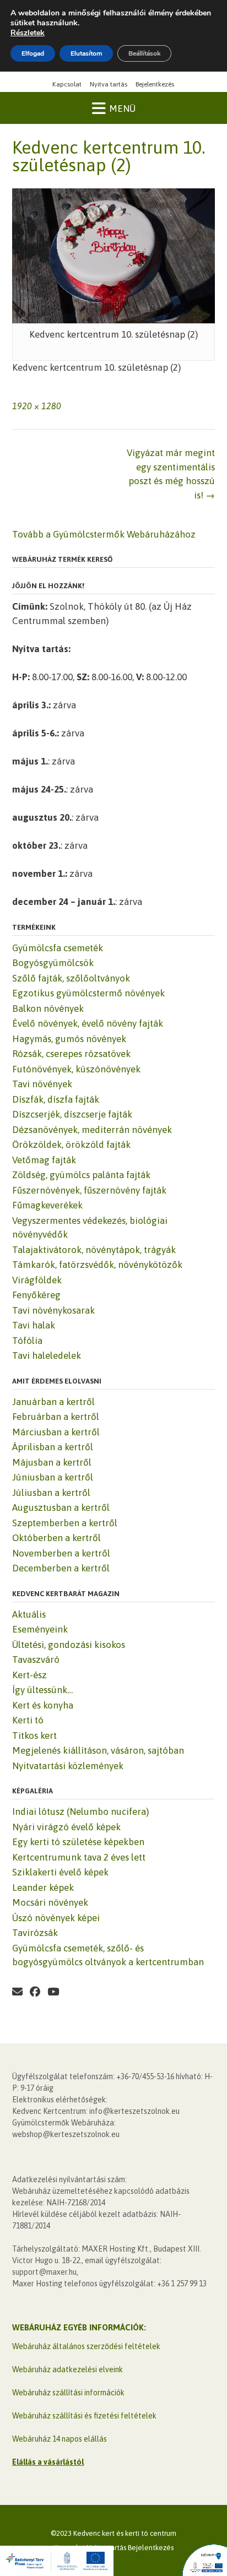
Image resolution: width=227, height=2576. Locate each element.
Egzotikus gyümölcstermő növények (88, 993)
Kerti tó (28, 1720)
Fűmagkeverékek (47, 1205)
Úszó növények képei (56, 1918)
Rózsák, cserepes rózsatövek (71, 1054)
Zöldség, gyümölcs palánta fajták (81, 1175)
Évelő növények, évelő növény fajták (88, 1023)
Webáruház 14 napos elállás (60, 2439)
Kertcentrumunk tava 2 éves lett (79, 1857)
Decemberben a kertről (61, 1568)
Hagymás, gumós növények (69, 1039)
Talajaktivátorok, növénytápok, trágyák (94, 1250)
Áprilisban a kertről (53, 1447)
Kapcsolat (67, 84)
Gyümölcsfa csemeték (58, 948)
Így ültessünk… (42, 1690)
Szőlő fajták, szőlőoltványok (71, 978)
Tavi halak (34, 1325)
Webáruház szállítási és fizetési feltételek (84, 2416)
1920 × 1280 (37, 406)
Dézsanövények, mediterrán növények (92, 1130)
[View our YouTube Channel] (53, 1992)
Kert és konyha (43, 1705)
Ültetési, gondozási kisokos (69, 1645)
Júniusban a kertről (53, 1477)
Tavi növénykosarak (53, 1310)
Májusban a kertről (52, 1462)
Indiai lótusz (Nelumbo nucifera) (80, 1812)
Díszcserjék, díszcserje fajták (72, 1114)
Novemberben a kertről (61, 1553)
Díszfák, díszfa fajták (56, 1099)
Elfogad (33, 53)
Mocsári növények (50, 1902)
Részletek (28, 33)
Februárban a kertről (56, 1417)
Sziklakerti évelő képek (60, 1872)
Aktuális (29, 1614)
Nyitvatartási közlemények (68, 1766)
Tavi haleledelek (47, 1355)
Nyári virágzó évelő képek (66, 1827)
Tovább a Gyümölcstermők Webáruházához (104, 534)
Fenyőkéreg (36, 1295)
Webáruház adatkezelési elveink (67, 2369)
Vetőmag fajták (44, 1160)
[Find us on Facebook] (35, 1992)
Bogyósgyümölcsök (53, 963)
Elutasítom (86, 53)
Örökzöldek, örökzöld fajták (71, 1145)
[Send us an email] (17, 1992)
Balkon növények (48, 1008)
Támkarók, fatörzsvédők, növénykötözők (97, 1265)
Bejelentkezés (155, 84)
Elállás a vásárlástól (48, 2462)
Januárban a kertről (53, 1402)
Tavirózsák (35, 1933)
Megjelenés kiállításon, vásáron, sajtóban (98, 1750)
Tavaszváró (36, 1660)
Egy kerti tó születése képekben (78, 1842)
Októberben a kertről (56, 1538)
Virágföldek (37, 1280)
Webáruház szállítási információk (68, 2393)
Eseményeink (40, 1629)
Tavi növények (42, 1084)
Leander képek (43, 1888)
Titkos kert (34, 1736)
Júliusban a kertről (51, 1493)
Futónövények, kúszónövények (76, 1069)
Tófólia (27, 1341)
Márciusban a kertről (56, 1432)
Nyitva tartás (109, 84)
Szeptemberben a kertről (65, 1523)
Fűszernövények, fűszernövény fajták (89, 1190)
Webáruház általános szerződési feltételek (86, 2346)
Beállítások (144, 53)
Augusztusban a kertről (61, 1507)
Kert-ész (29, 1675)
